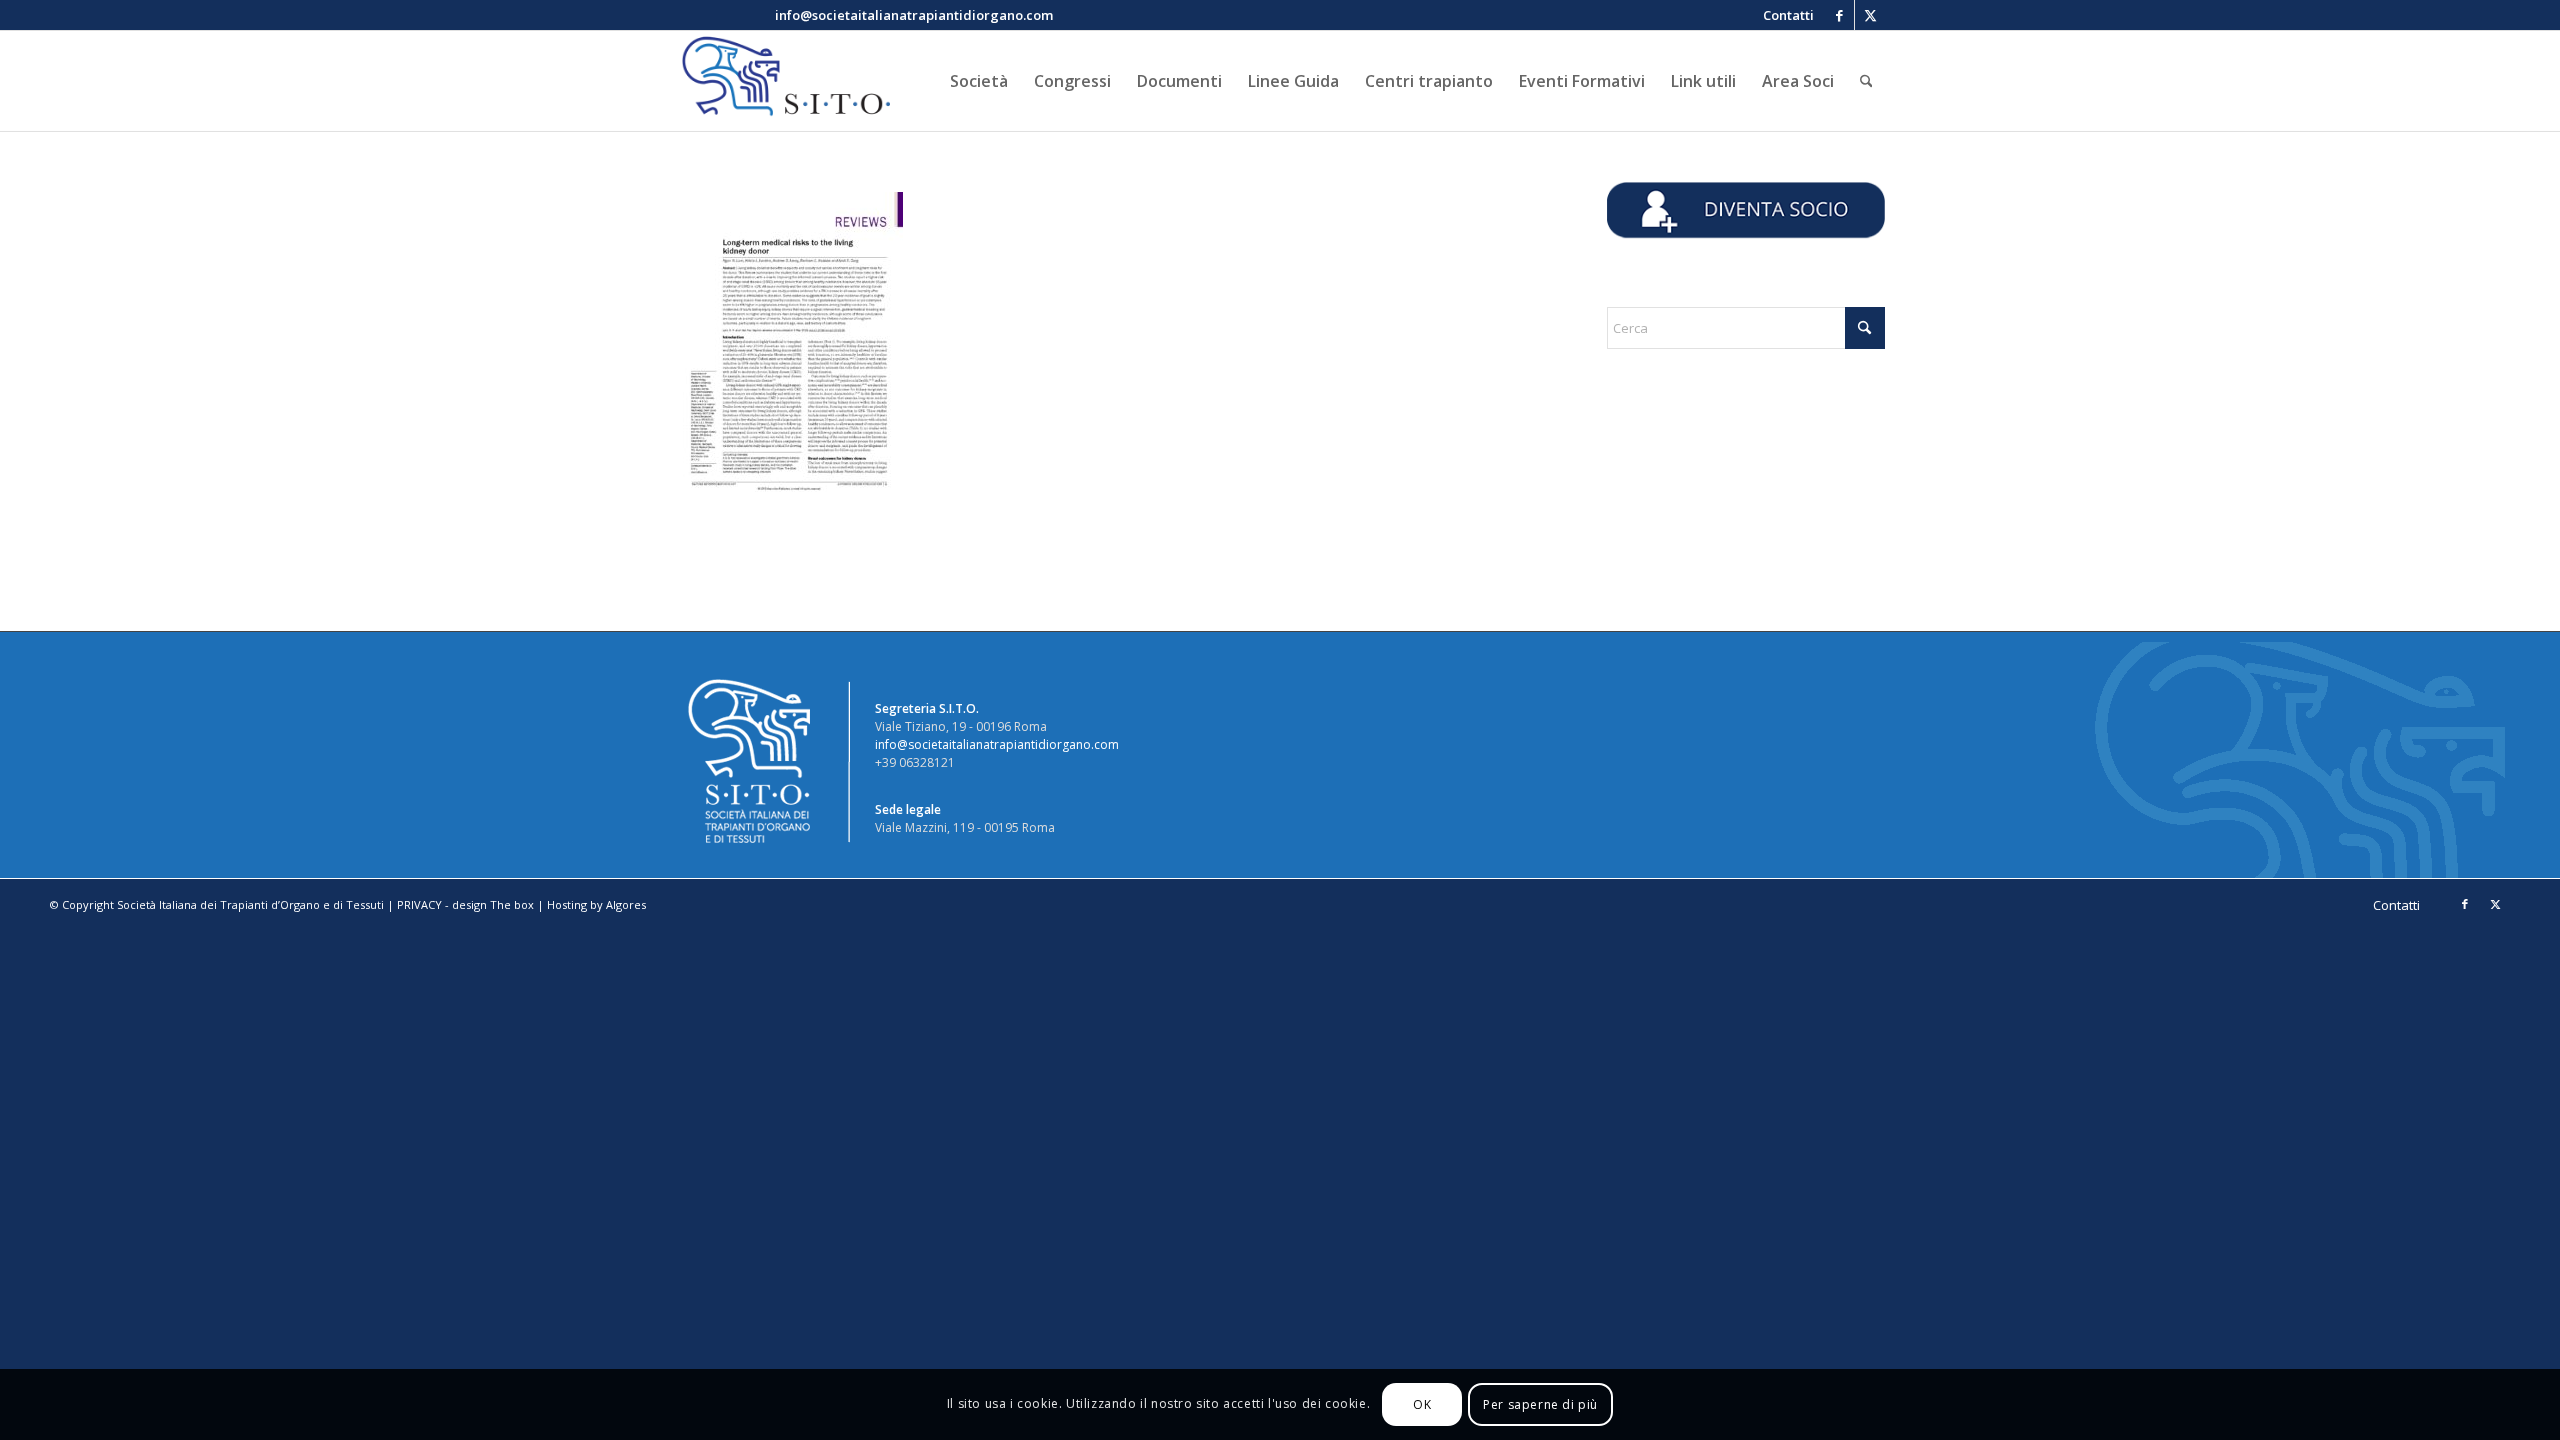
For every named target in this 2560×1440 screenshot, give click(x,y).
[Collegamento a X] (1870, 15)
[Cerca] (1866, 81)
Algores (626, 904)
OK (1422, 1404)
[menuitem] (1783, 15)
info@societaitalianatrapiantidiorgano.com (997, 744)
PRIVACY (419, 904)
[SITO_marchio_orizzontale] (783, 81)
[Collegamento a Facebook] (1839, 15)
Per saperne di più (1540, 1404)
